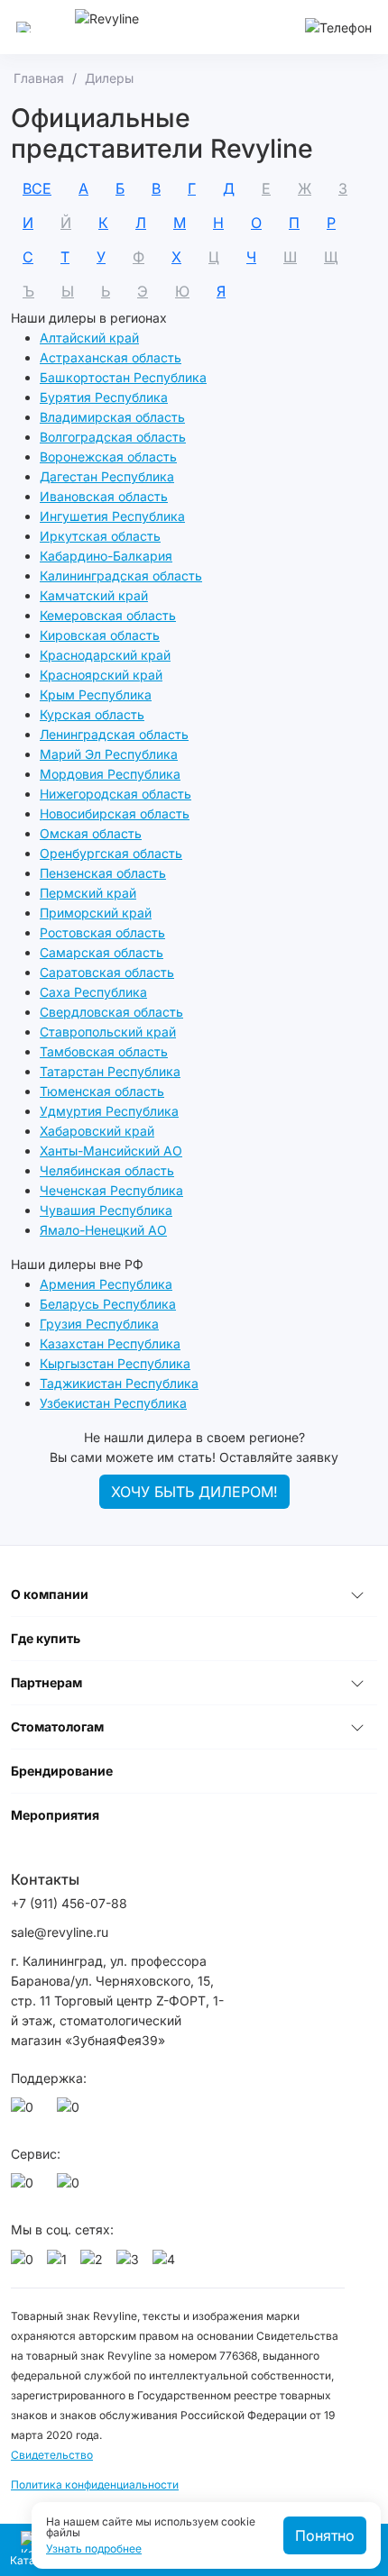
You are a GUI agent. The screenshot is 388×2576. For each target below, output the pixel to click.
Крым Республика (96, 694)
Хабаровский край (97, 1131)
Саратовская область (107, 972)
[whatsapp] (25, 2112)
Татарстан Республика (110, 1071)
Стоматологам (57, 1726)
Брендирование (62, 1771)
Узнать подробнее (94, 2549)
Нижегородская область (115, 794)
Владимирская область (112, 417)
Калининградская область (121, 575)
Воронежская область (108, 457)
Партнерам (46, 1682)
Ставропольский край (108, 1032)
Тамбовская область (104, 1051)
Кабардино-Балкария (106, 556)
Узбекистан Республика (113, 1403)
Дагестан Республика (107, 476)
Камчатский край (94, 595)
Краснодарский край (105, 655)
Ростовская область (102, 932)
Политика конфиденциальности (95, 2485)
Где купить (46, 1638)
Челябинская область (107, 1170)
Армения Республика (106, 1284)
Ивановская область (104, 496)
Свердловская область (111, 1012)
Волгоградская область (113, 437)
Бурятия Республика (104, 397)
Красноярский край (101, 675)
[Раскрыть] (357, 1594)
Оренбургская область (111, 853)
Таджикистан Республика (119, 1383)
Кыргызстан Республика (115, 1363)
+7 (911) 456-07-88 (69, 1903)
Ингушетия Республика (112, 516)
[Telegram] (71, 2112)
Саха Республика (93, 992)
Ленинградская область (114, 734)
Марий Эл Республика (109, 754)
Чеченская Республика (111, 1190)
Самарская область (102, 952)
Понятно (325, 2535)
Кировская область (100, 635)
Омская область (91, 833)
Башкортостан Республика (123, 377)
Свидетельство (52, 2455)
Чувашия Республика (106, 1210)
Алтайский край (89, 338)
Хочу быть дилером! (194, 1492)
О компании (50, 1594)
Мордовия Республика (110, 774)
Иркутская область (100, 536)
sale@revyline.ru (60, 1932)
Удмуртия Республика (109, 1111)
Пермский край (88, 893)
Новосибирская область (115, 813)
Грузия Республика (99, 1324)
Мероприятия (55, 1815)
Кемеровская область (108, 615)
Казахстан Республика (110, 1343)
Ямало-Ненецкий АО (103, 1230)
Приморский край (96, 913)
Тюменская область (102, 1091)
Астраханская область (111, 357)
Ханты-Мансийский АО (111, 1151)
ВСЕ (37, 188)
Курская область (92, 714)
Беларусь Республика (108, 1304)
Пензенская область (103, 873)
